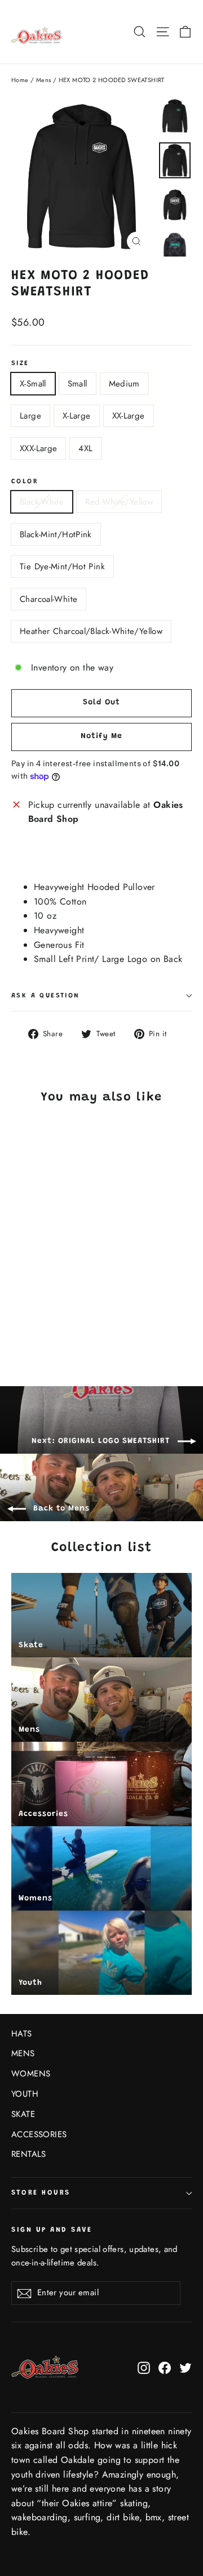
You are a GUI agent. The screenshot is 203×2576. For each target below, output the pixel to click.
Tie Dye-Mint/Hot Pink (62, 567)
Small (78, 384)
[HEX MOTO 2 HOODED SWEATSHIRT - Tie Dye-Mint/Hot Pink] (55, 1318)
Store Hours (41, 2193)
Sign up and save (52, 2230)
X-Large (77, 416)
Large (30, 416)
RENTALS (29, 2154)
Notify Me (101, 736)
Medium (124, 384)
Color (25, 482)
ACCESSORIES (39, 2134)
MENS (23, 2053)
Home (20, 80)
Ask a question (46, 996)
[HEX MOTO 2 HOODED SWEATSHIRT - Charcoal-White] (67, 1318)
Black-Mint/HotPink (56, 534)
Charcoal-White (48, 599)
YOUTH (25, 2094)
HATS (22, 2034)
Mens (44, 80)
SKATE (23, 2114)
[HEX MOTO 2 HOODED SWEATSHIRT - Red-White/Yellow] (30, 1318)
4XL (85, 448)
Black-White (42, 502)
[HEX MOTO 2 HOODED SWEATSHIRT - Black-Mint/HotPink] (42, 1318)
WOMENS (31, 2074)
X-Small (33, 384)
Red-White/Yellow (119, 502)
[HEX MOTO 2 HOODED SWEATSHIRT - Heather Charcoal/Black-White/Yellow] (80, 1318)
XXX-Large (38, 448)
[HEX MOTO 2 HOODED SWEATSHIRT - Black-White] (17, 1318)
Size (20, 363)
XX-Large (129, 416)
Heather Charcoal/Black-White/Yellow (91, 631)
